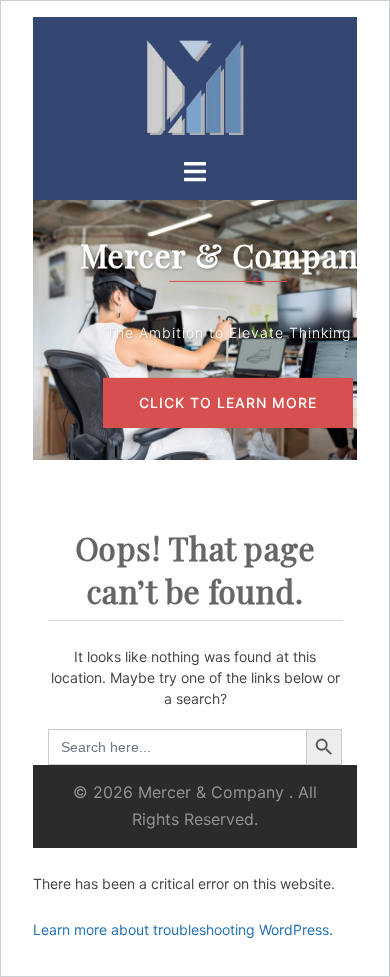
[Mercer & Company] (195, 85)
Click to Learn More (228, 402)
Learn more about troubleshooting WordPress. (183, 929)
